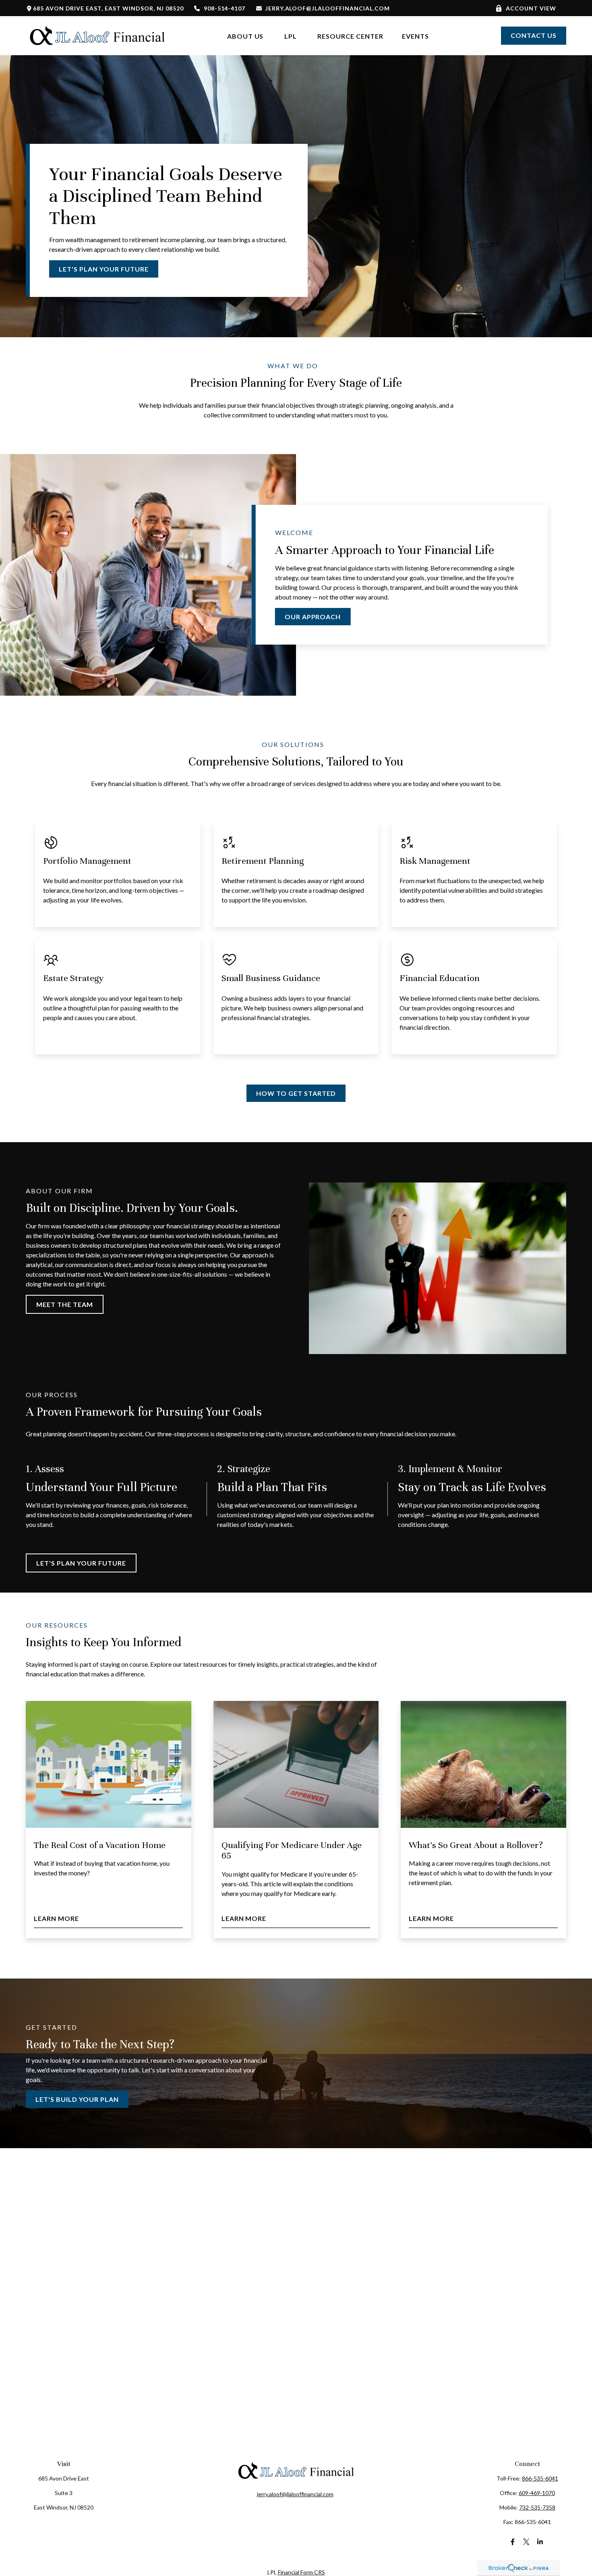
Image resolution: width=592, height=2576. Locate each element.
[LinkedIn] (540, 2542)
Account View (531, 8)
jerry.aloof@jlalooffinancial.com (327, 8)
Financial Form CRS (301, 2572)
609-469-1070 (537, 2493)
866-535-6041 (540, 2478)
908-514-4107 (225, 8)
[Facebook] (513, 2542)
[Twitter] (527, 2542)
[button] (245, 36)
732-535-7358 (537, 2507)
